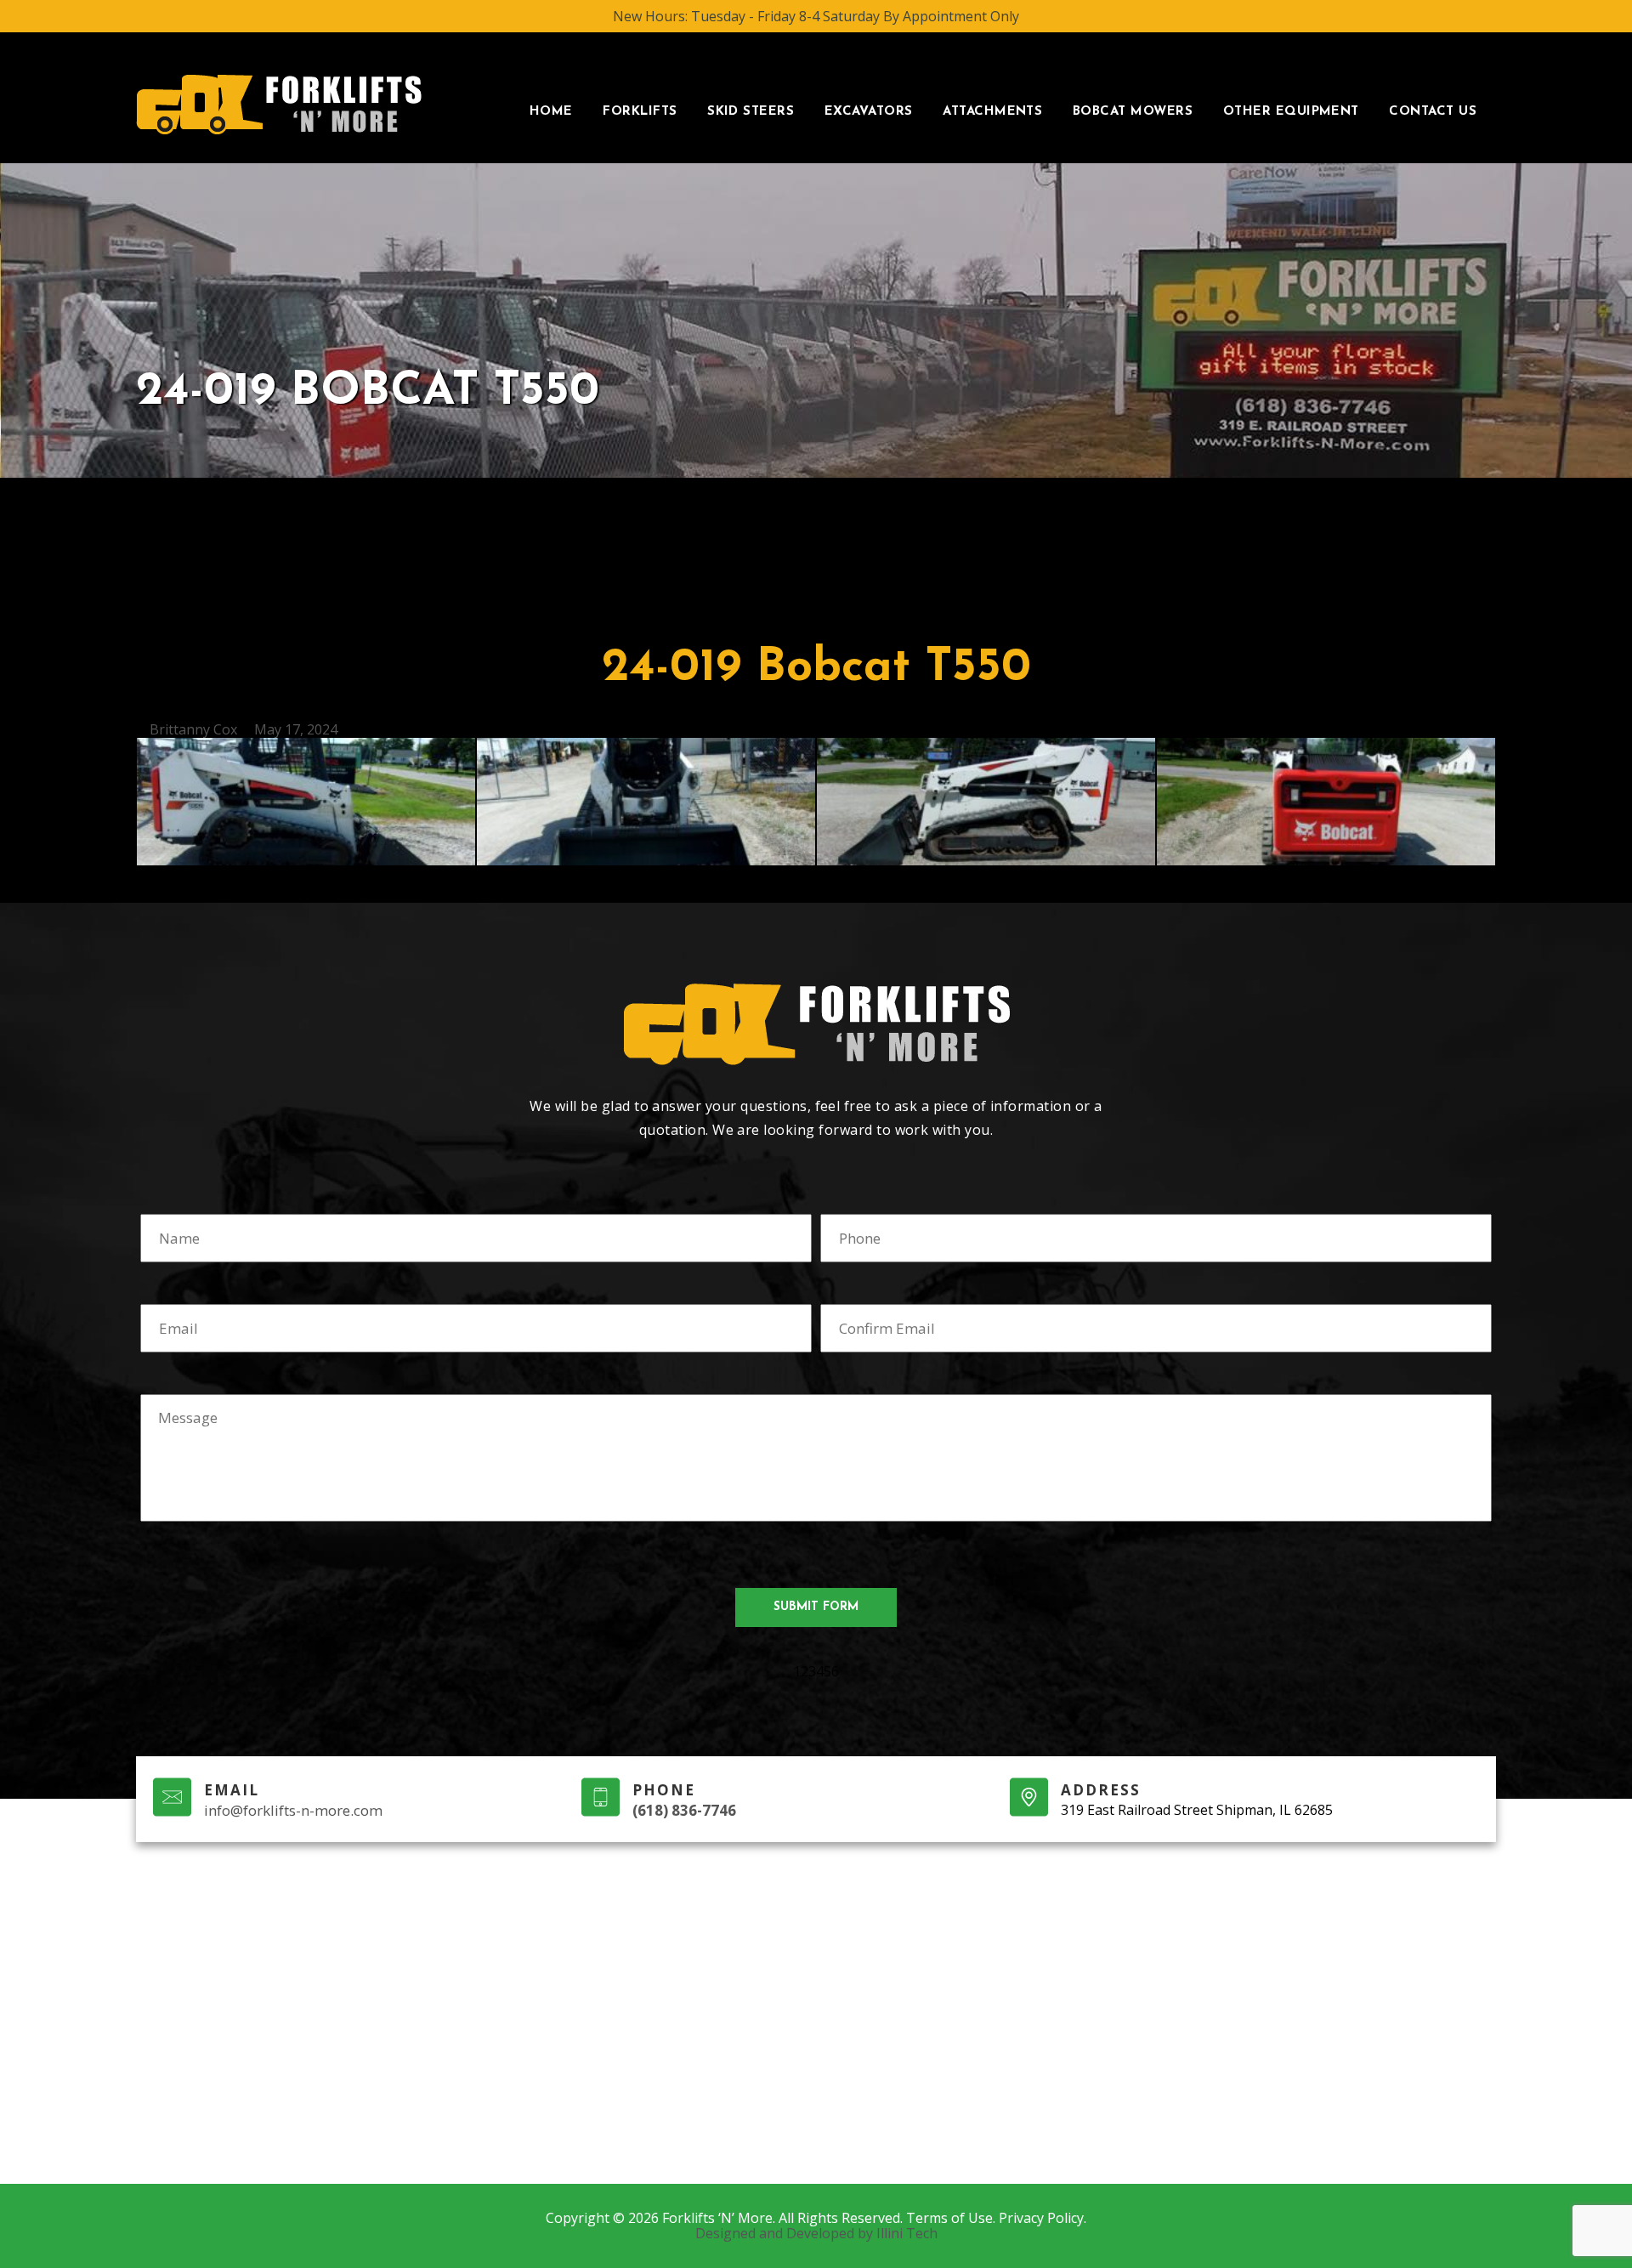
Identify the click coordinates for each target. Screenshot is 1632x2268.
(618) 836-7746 (684, 1810)
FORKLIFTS (640, 112)
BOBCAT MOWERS (1133, 112)
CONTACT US (1433, 112)
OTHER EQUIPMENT (1291, 112)
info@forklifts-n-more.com (293, 1810)
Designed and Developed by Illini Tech (816, 2233)
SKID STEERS (751, 112)
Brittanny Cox (193, 729)
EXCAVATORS (869, 112)
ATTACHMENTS (992, 112)
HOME (551, 112)
